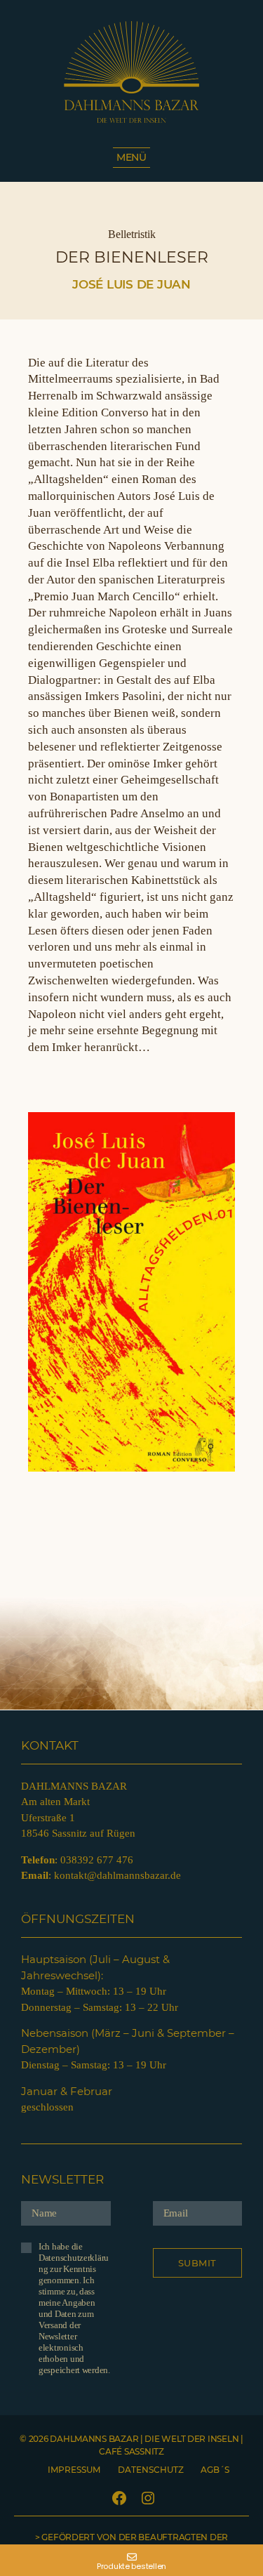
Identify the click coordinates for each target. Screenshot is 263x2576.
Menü (131, 157)
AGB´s (215, 2470)
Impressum (74, 2470)
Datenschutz (151, 2470)
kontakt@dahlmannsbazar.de (117, 1875)
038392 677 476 (97, 1860)
